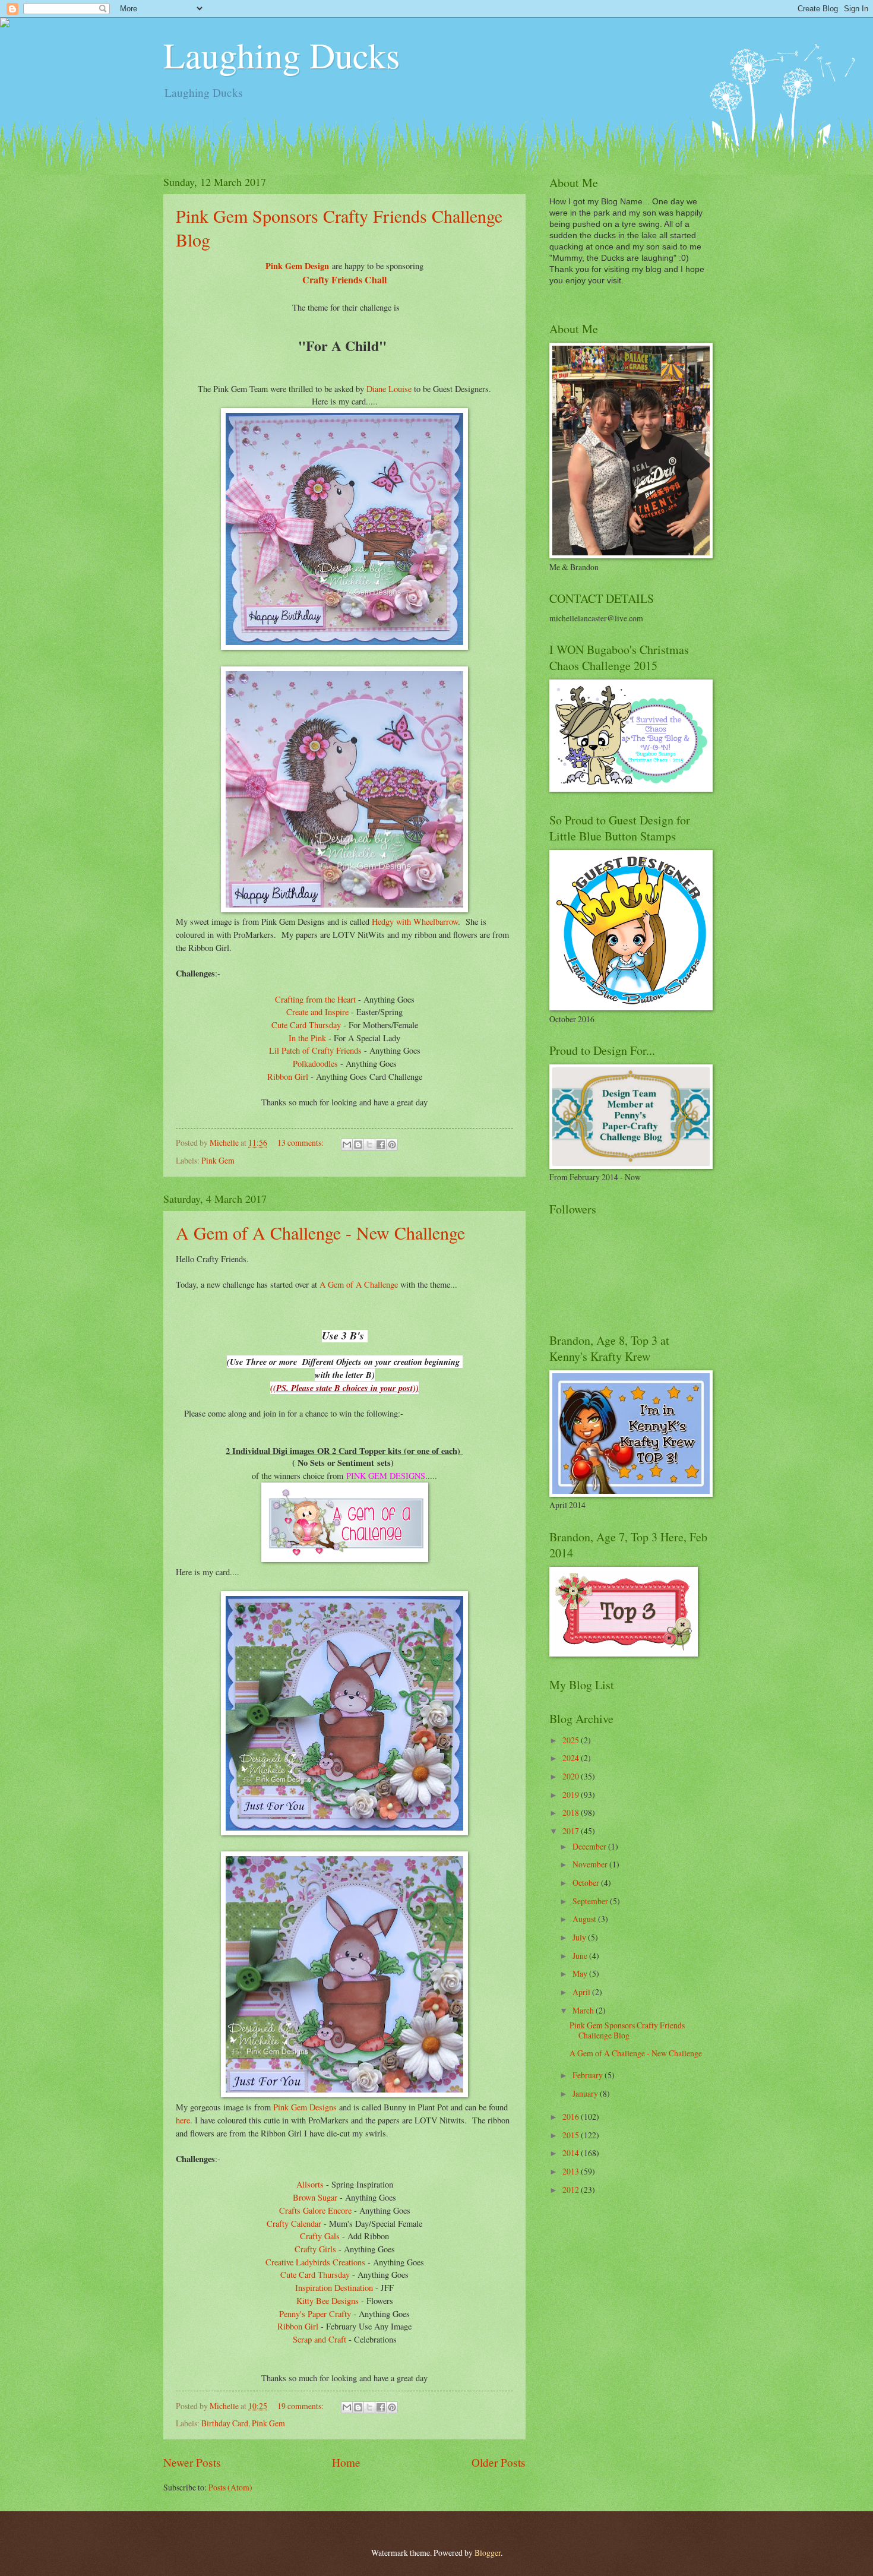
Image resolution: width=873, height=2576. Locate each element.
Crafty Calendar (294, 2223)
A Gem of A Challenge (360, 1284)
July (580, 1937)
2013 (572, 2171)
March (584, 2010)
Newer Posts (192, 2462)
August (585, 1919)
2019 (572, 1795)
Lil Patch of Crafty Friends (315, 1050)
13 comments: (301, 1142)
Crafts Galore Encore (315, 2210)
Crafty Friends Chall (344, 279)
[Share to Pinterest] (392, 1145)
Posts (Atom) (230, 2487)
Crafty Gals (320, 2236)
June (581, 1956)
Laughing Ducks (281, 55)
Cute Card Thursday (306, 1025)
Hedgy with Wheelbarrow (415, 922)
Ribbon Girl (288, 1077)
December (590, 1846)
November (591, 1864)
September (591, 1901)
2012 (572, 2190)
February (589, 2075)
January (586, 2093)
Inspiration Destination (334, 2288)
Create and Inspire (317, 1012)
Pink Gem (218, 1160)
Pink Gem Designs (305, 2107)
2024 (572, 1758)
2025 (572, 1740)
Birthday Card (225, 2423)
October (587, 1883)
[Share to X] (369, 1145)
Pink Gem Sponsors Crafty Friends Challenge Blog (627, 2030)
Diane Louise (389, 389)
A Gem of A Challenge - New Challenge (320, 1232)
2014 (572, 2153)
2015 (572, 2135)
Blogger (488, 2553)
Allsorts (310, 2184)
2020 (572, 1776)
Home (346, 2462)
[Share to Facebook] (381, 1145)
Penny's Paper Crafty (315, 2314)
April (582, 1992)
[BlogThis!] (358, 1145)
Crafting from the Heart (317, 999)
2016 (572, 2117)
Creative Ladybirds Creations (315, 2262)
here (183, 2120)
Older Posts (499, 2462)
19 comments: (301, 2406)
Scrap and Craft (320, 2339)
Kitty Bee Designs (328, 2301)
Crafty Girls (315, 2249)
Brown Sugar (315, 2197)
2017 (572, 1831)
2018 (572, 1812)
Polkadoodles (315, 1063)
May (581, 1973)
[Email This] (347, 1145)
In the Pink (307, 1038)
